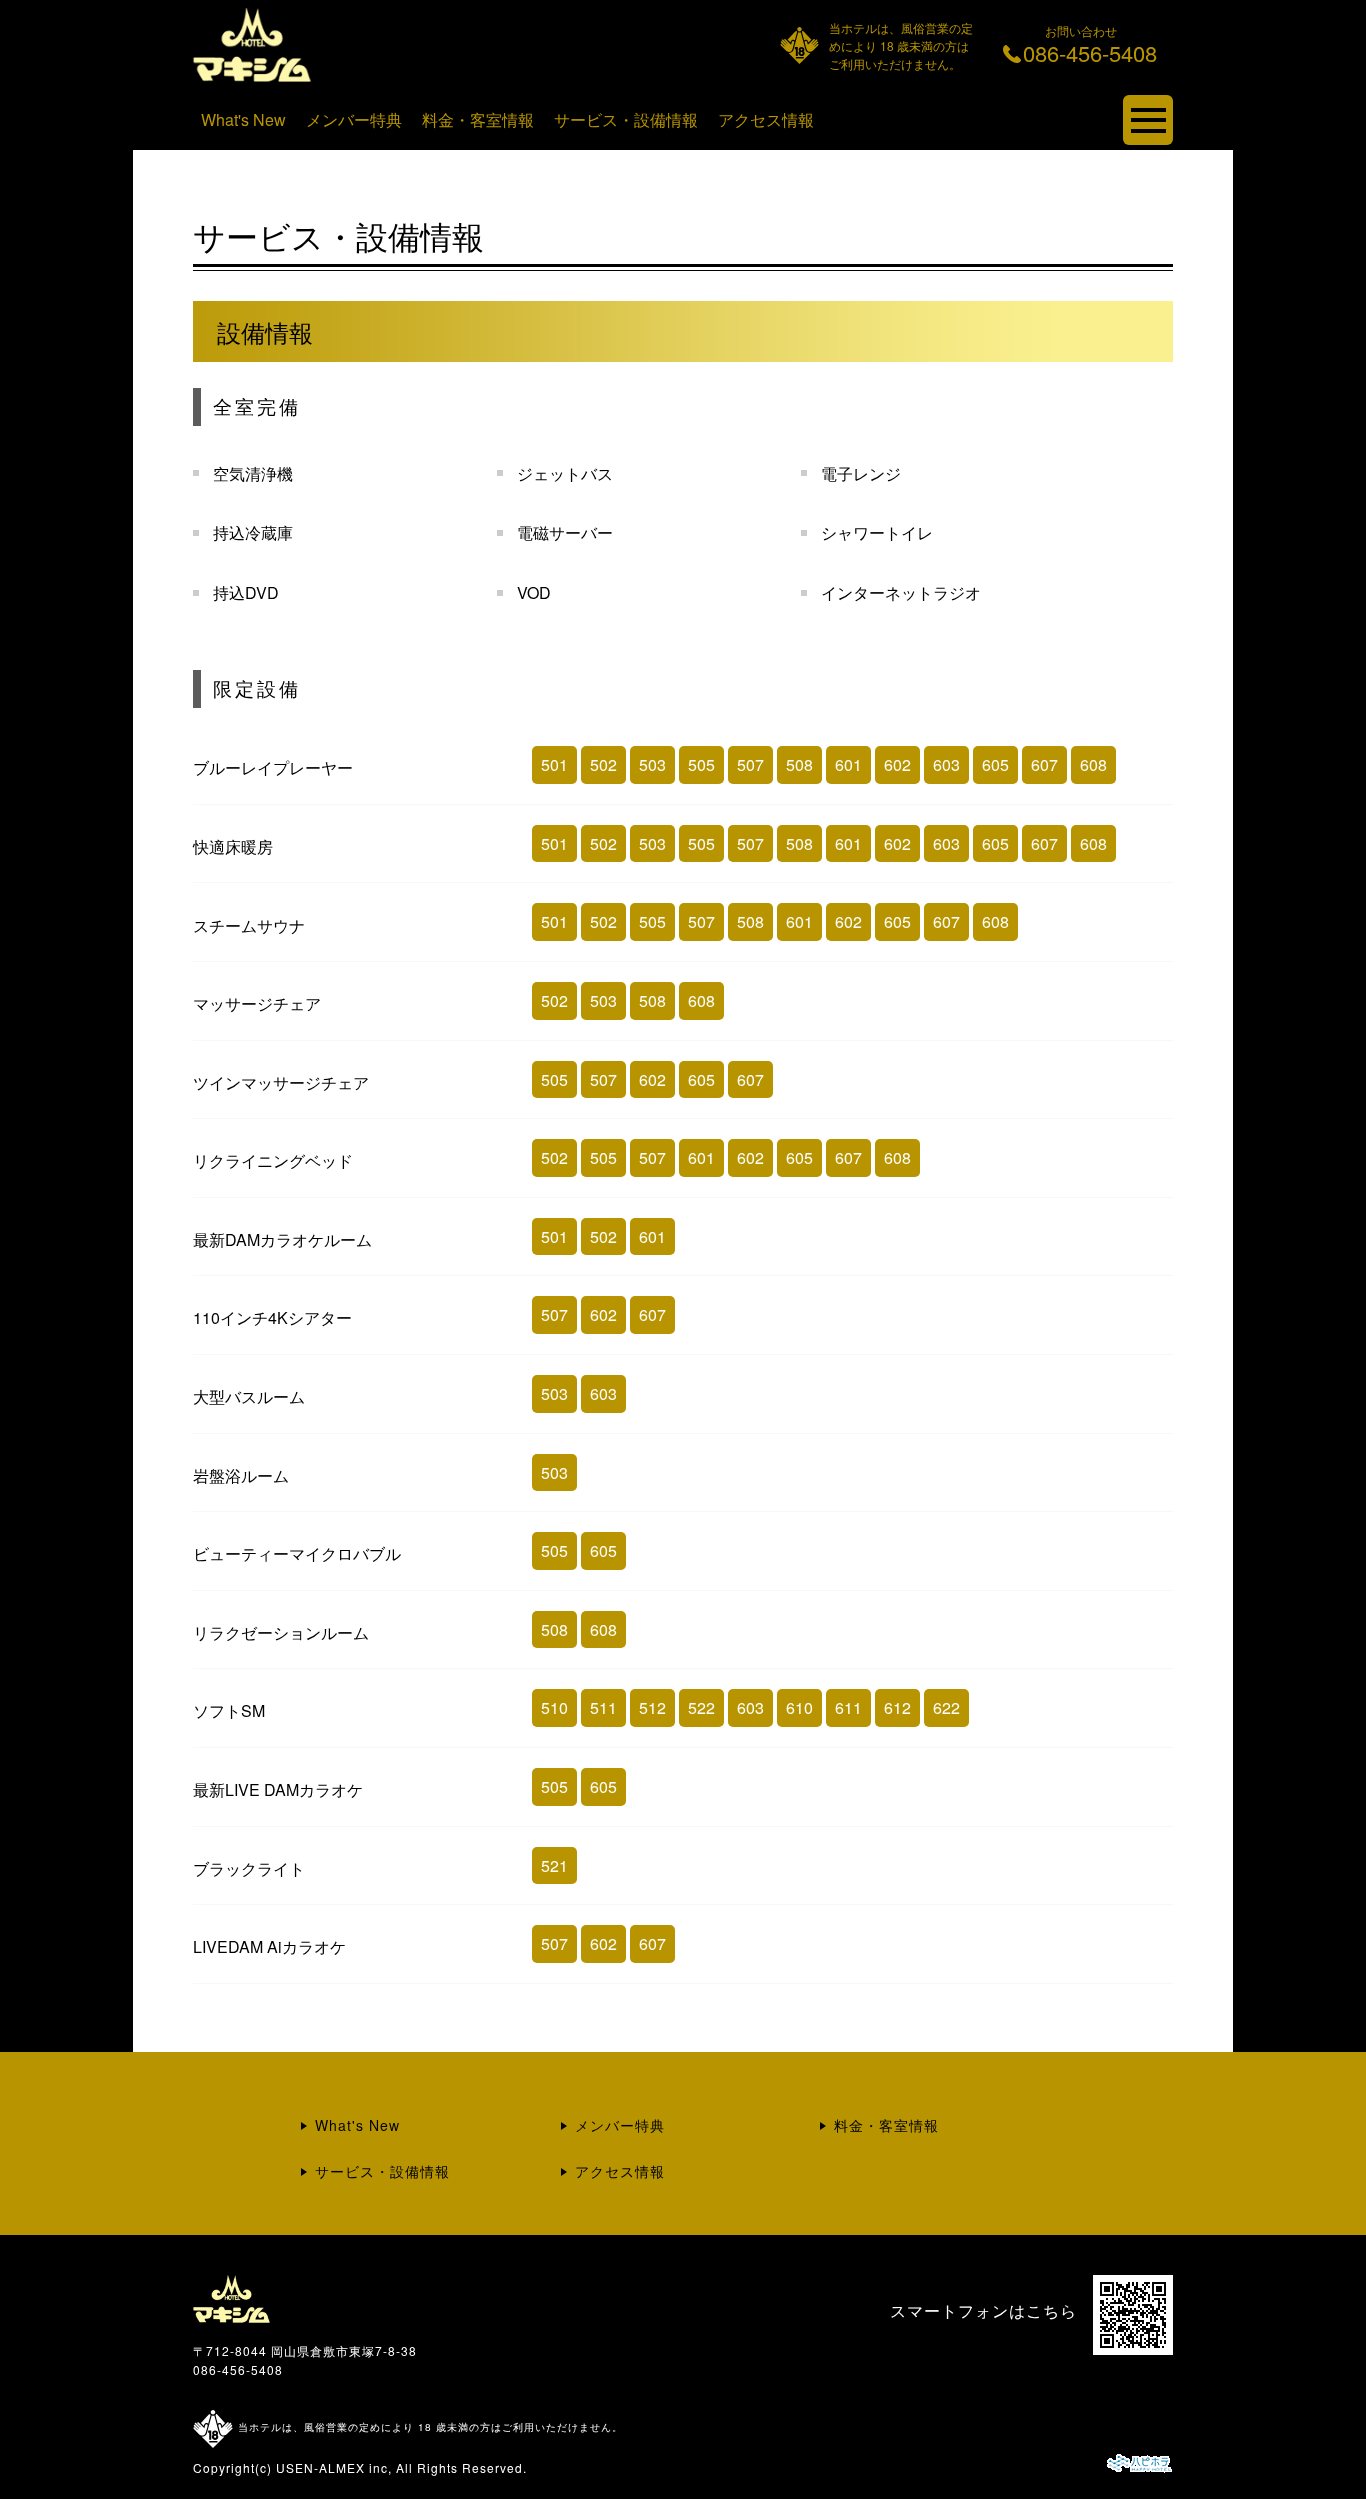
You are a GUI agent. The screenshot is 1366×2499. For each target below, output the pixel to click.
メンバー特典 (354, 119)
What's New (243, 119)
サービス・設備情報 (626, 119)
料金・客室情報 (478, 119)
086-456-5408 (238, 2369)
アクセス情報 (766, 119)
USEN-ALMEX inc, (334, 2467)
